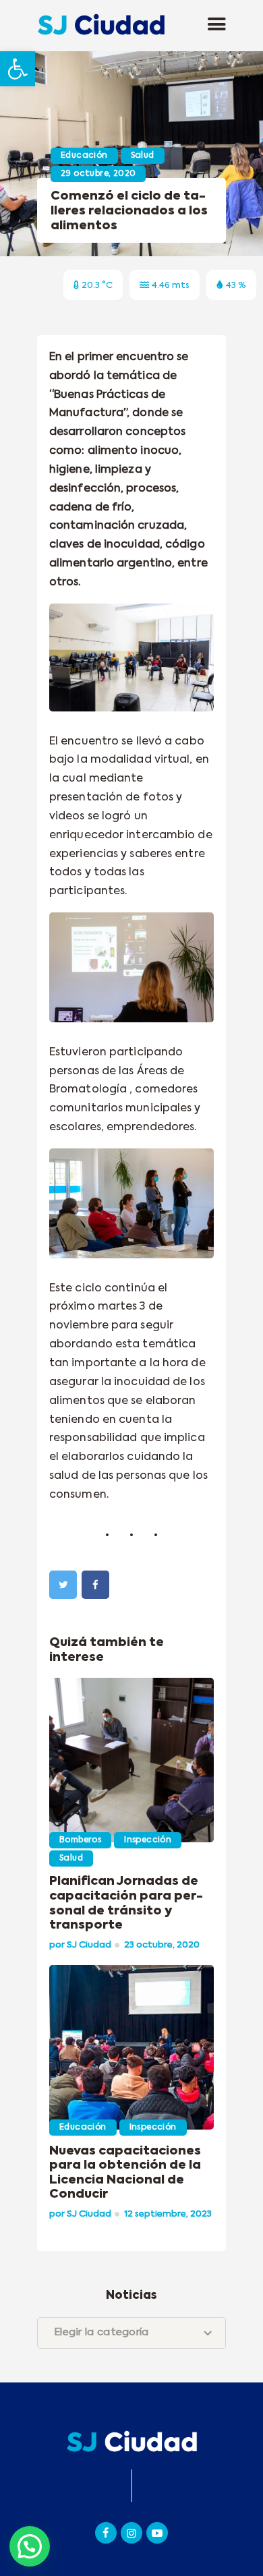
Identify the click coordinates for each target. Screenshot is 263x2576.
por (80, 1945)
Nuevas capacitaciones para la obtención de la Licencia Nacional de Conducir (125, 2173)
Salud (143, 156)
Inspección (148, 1840)
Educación (84, 156)
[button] (18, 69)
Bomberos (80, 1840)
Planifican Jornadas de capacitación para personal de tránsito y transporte (126, 1903)
